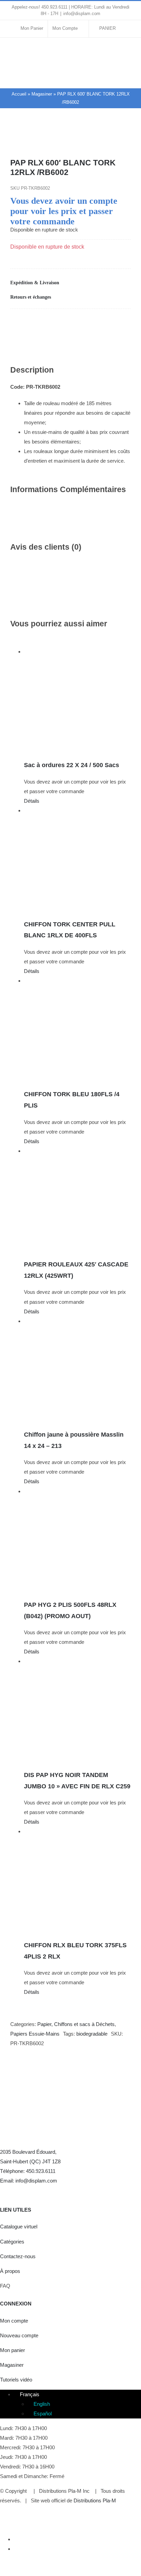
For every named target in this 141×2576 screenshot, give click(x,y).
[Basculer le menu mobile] (128, 78)
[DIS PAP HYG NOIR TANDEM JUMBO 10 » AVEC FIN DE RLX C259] (77, 1710)
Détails (32, 801)
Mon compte (14, 2321)
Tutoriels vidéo (16, 2380)
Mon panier (12, 2350)
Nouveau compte (19, 2335)
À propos (10, 2271)
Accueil (19, 94)
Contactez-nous (18, 2256)
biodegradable (92, 2034)
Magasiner (42, 94)
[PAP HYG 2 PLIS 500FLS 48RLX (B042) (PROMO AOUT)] (77, 1540)
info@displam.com (82, 14)
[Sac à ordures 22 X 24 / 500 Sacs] (77, 700)
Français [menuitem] (30, 2394)
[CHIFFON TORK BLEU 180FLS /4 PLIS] (77, 1029)
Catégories (12, 2242)
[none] (77, 2404)
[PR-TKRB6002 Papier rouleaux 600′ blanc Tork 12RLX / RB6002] (70, 140)
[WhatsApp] (64, 323)
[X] (40, 323)
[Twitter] (18, 2191)
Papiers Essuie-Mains (35, 2034)
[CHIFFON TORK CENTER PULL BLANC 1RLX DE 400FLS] (77, 859)
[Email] (112, 323)
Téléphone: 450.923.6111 (28, 2171)
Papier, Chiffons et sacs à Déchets (76, 2024)
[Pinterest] (88, 323)
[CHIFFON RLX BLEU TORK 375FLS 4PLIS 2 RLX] (77, 1880)
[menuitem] (27, 2394)
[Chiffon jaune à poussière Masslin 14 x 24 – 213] (77, 1370)
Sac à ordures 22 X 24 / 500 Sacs (72, 765)
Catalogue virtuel (19, 2227)
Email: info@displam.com (29, 2181)
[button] (70, 283)
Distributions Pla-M (95, 2500)
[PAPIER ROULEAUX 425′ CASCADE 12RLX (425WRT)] (77, 1200)
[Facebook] (16, 323)
